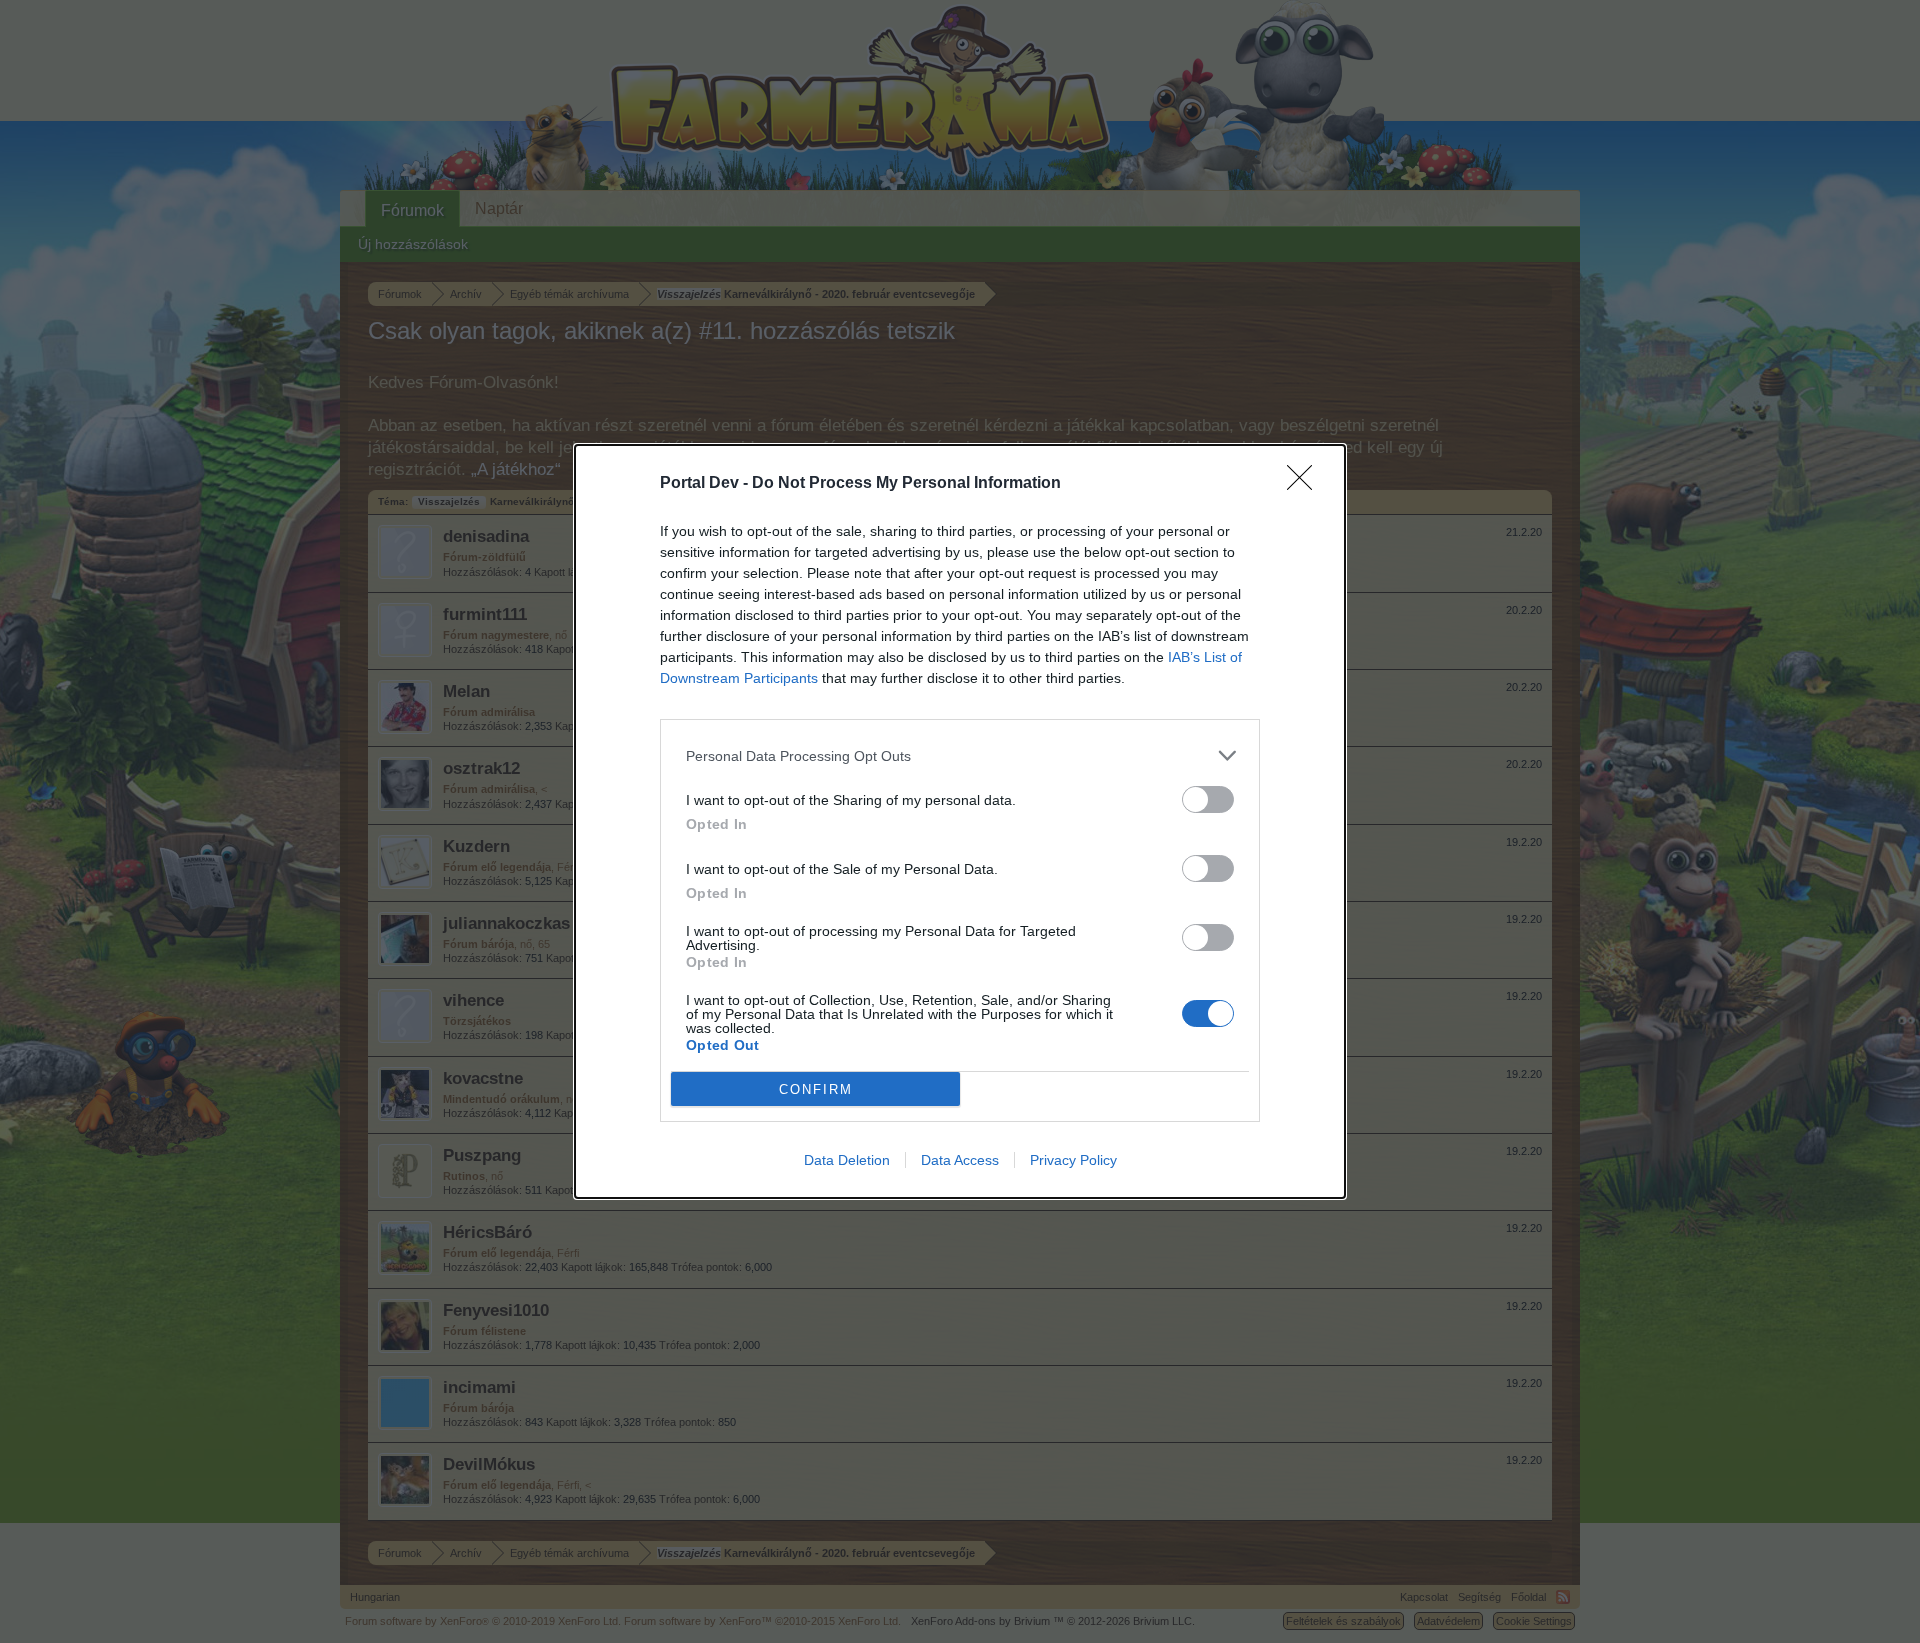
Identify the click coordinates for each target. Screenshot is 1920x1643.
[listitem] (960, 755)
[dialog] (960, 821)
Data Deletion (847, 1160)
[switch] (1208, 799)
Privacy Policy (1073, 1160)
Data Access (960, 1160)
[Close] (1306, 484)
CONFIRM (816, 1089)
